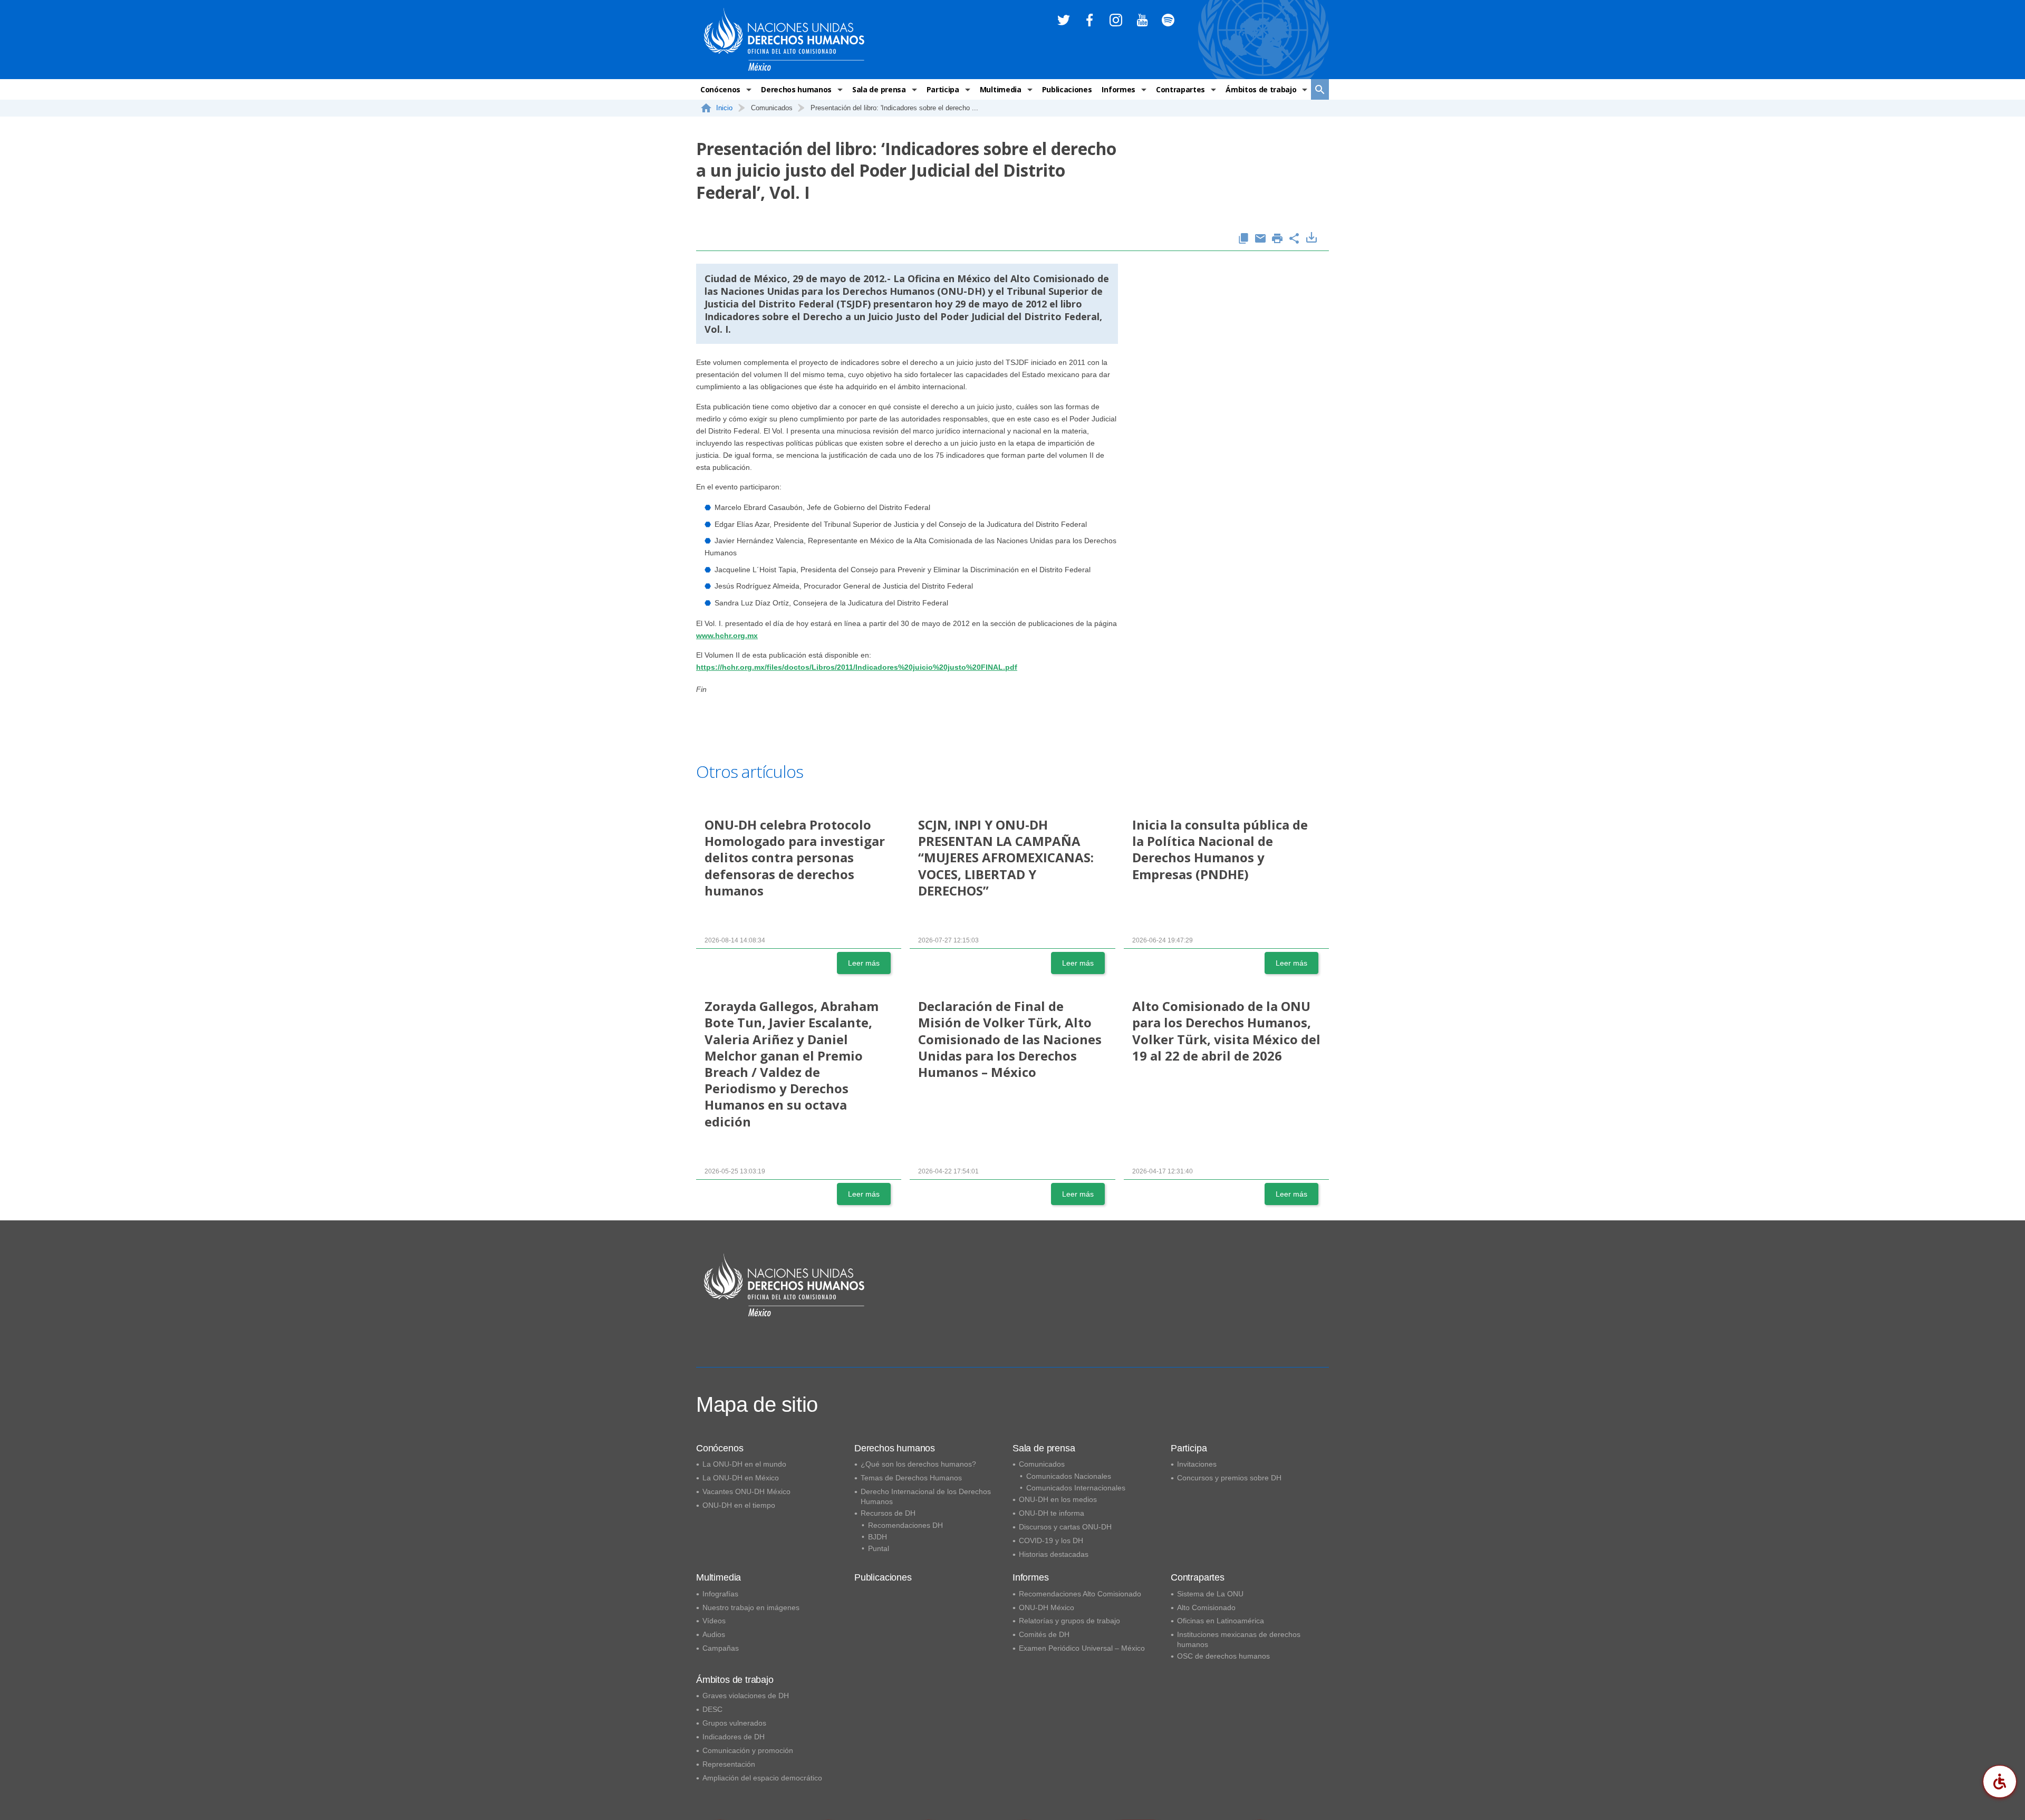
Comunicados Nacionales (1069, 1476)
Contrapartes (1180, 89)
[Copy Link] (1243, 239)
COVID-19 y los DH (1051, 1540)
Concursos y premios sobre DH (1229, 1478)
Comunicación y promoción (748, 1750)
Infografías (720, 1594)
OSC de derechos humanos (1223, 1656)
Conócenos (720, 89)
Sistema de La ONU (1210, 1594)
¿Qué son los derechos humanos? (918, 1464)
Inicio (724, 108)
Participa (943, 89)
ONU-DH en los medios (1058, 1499)
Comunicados (1042, 1464)
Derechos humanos (796, 89)
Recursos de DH (888, 1513)
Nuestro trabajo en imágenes (751, 1607)
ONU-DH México (1047, 1607)
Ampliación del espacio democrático (762, 1778)
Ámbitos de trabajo (1261, 89)
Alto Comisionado (1206, 1607)
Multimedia (1001, 89)
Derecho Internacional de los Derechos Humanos (926, 1496)
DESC (712, 1709)
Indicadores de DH (734, 1737)
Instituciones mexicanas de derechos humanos (1239, 1639)
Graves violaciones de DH (746, 1696)
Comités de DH (1044, 1634)
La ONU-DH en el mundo (744, 1464)
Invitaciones (1197, 1464)
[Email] (1260, 239)
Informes (1118, 89)
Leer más (864, 963)
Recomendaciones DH (905, 1525)
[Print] (1277, 239)
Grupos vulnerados (734, 1723)
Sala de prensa (879, 89)
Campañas (721, 1648)
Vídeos (714, 1621)
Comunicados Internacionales (1076, 1488)
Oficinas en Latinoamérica (1221, 1621)
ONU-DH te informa (1052, 1513)
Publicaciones (1067, 89)
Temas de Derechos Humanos (911, 1478)
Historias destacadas (1054, 1554)
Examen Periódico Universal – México (1082, 1648)
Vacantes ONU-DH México (746, 1491)
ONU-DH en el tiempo (739, 1505)
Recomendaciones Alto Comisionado (1080, 1594)
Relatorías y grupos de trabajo (1069, 1621)
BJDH (877, 1537)
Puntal (879, 1548)
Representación (729, 1764)
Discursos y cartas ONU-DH (1065, 1527)
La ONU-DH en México (741, 1478)
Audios (714, 1634)
